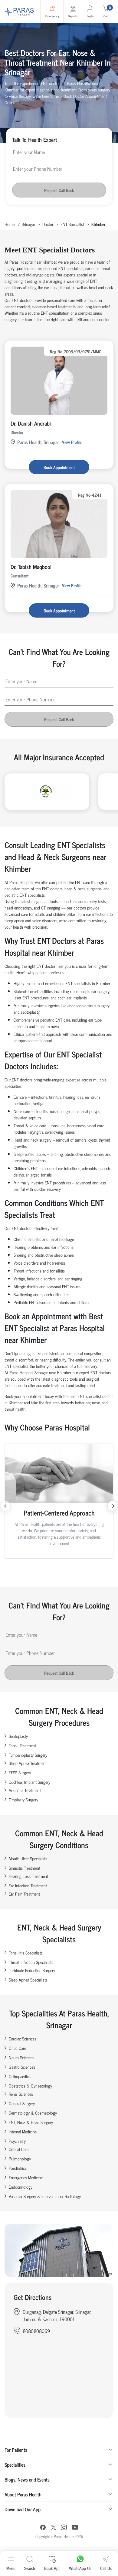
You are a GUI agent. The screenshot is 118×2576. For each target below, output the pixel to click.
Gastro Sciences (22, 2067)
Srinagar (28, 224)
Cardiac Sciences (23, 2038)
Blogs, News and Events (27, 2479)
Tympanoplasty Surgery (28, 1755)
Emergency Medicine (26, 2177)
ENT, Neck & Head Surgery (31, 2122)
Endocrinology (21, 2187)
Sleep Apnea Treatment (28, 1763)
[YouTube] (75, 2528)
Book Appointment (59, 467)
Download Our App (23, 2509)
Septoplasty (18, 1736)
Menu (11, 2568)
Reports (73, 16)
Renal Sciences (21, 2094)
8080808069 (36, 2331)
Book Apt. (52, 2568)
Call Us (106, 2568)
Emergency (52, 16)
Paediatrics (18, 2168)
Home (10, 224)
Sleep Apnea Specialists (28, 1980)
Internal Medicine (23, 2131)
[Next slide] (113, 1506)
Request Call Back (59, 190)
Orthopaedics (20, 2076)
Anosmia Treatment (25, 1790)
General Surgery (22, 2103)
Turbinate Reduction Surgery (32, 1970)
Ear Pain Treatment (24, 1894)
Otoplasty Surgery (23, 1799)
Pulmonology (20, 2158)
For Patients (16, 2450)
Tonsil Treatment (22, 1745)
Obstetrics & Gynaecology (30, 2086)
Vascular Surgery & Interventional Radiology (45, 2196)
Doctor (48, 224)
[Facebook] (43, 2528)
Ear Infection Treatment (28, 1885)
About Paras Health (23, 2494)
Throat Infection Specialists (31, 1962)
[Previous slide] (5, 1506)
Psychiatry (17, 2141)
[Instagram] (64, 2528)
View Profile (72, 442)
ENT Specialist (72, 224)
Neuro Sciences (21, 2057)
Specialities (15, 2465)
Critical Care (19, 2149)
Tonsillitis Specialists (26, 1953)
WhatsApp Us (80, 2568)
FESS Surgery (20, 1772)
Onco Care (17, 2048)
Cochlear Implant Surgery (29, 1782)
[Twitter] (54, 2528)
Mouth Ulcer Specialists (28, 1858)
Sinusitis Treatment (25, 1868)
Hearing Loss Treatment (28, 1876)
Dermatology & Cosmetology (33, 2113)
